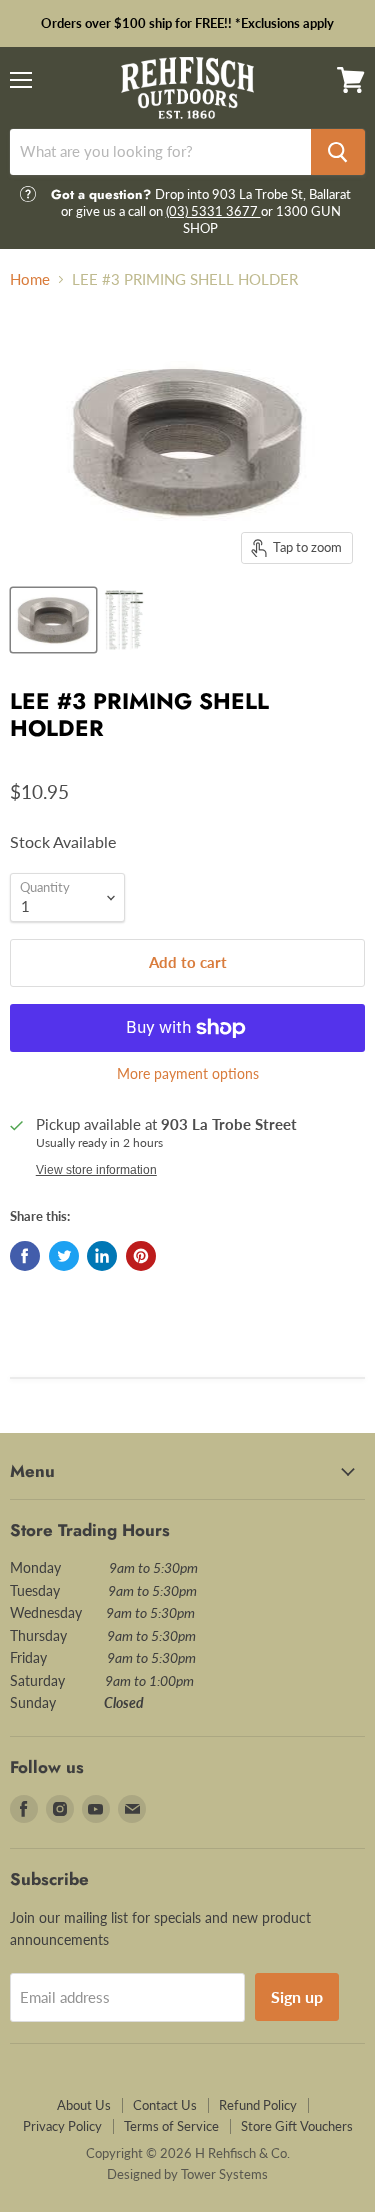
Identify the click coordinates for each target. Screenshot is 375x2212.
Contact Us (165, 2105)
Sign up (297, 1996)
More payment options (188, 1074)
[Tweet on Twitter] (64, 1256)
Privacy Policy (62, 2126)
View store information (96, 1170)
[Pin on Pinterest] (141, 1256)
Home (30, 279)
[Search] (338, 152)
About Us (84, 2105)
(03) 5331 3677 (213, 211)
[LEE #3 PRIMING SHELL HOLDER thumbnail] (53, 620)
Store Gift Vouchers (297, 2126)
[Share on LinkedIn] (102, 1256)
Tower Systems (224, 2174)
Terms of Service (171, 2126)
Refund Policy (258, 2105)
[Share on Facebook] (25, 1256)
